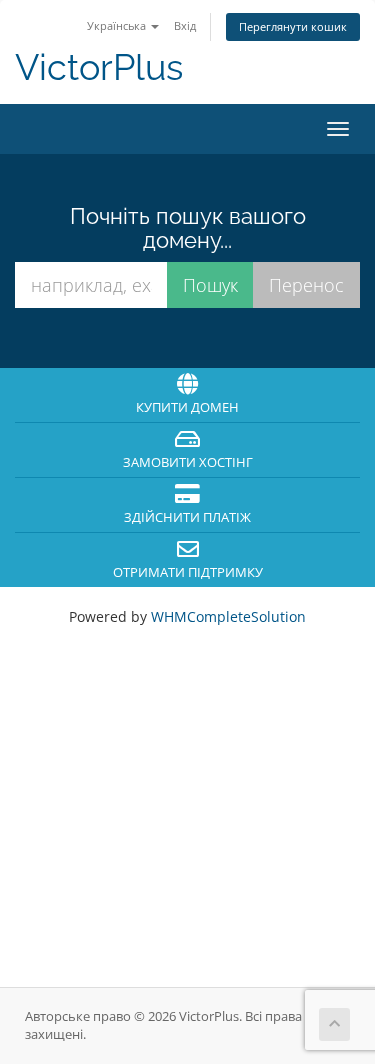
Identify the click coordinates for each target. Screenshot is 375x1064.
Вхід (185, 25)
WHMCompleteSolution (228, 616)
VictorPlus (99, 67)
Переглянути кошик (293, 26)
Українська (118, 25)
